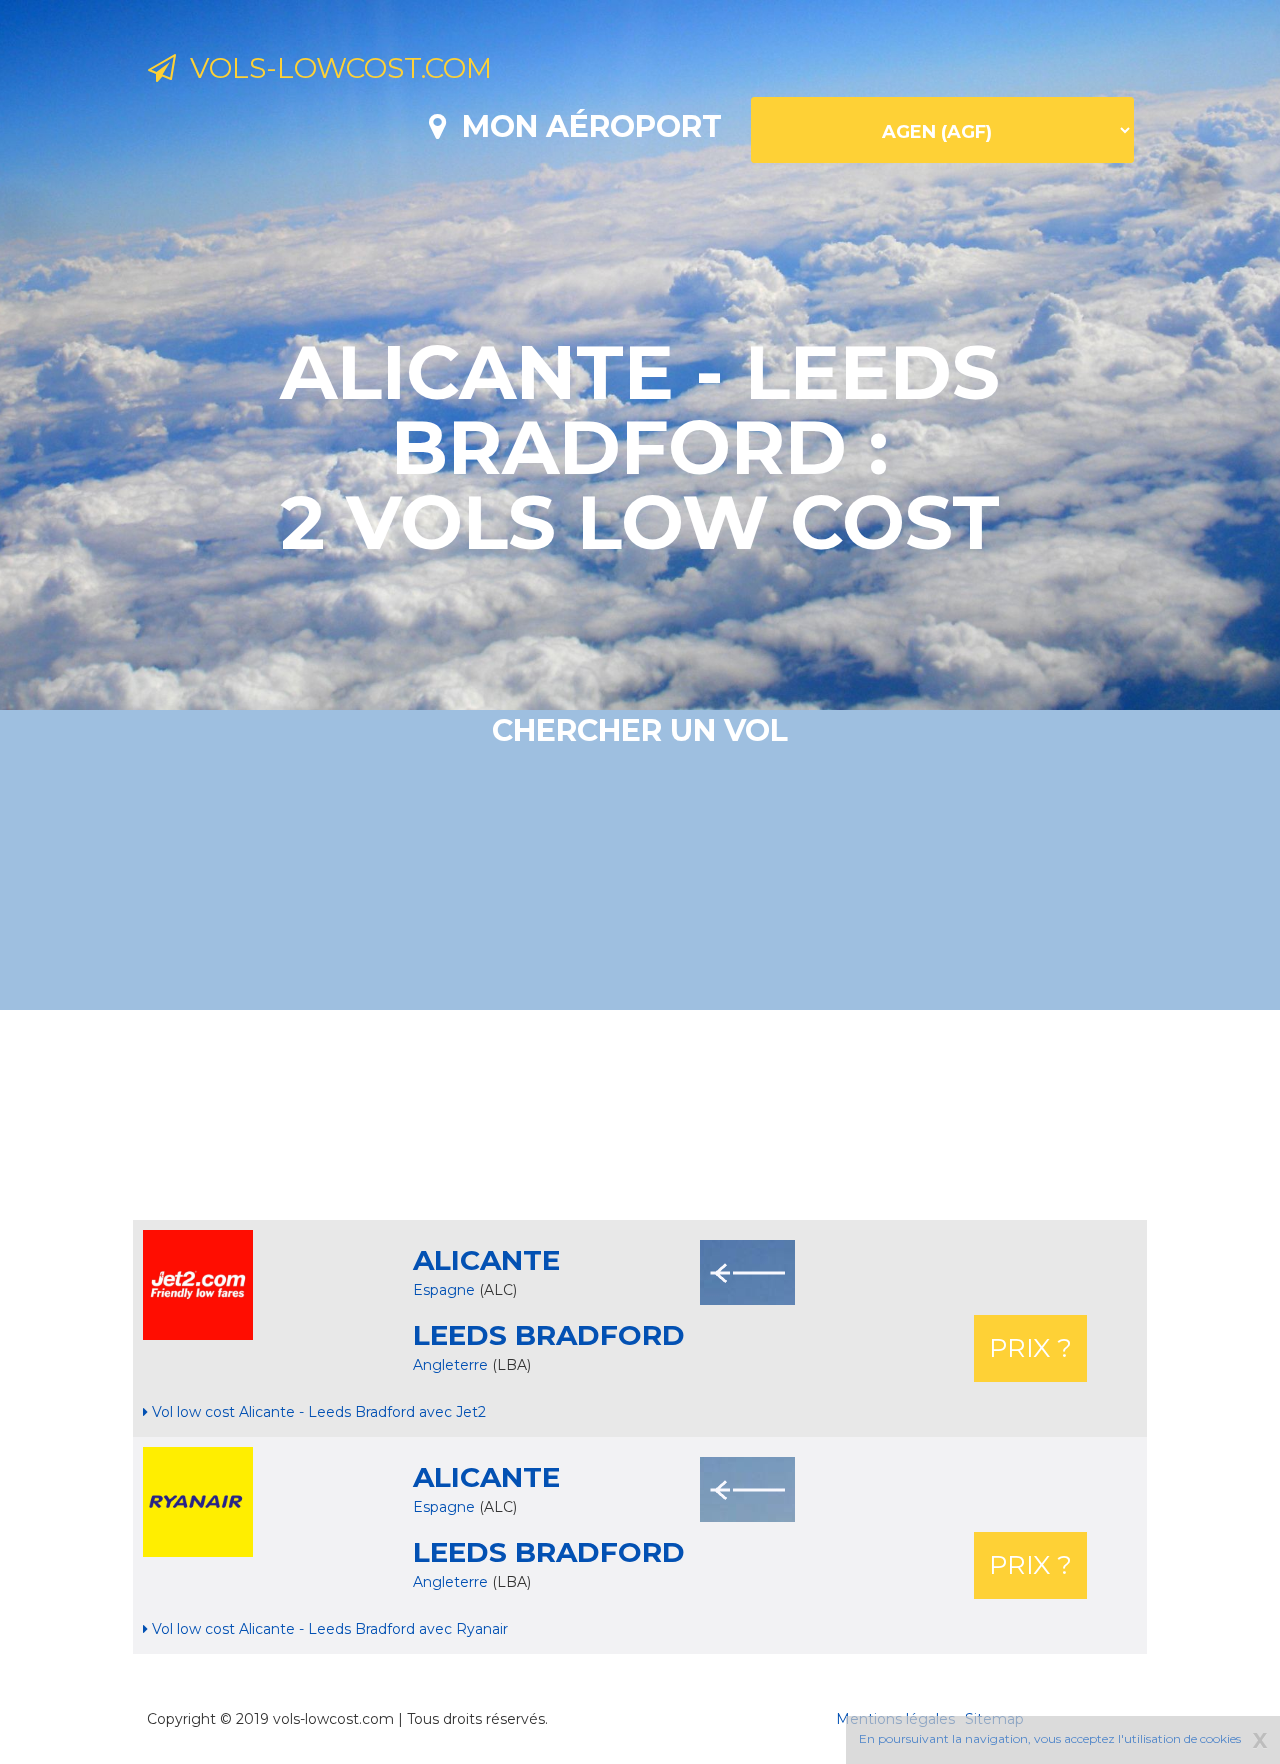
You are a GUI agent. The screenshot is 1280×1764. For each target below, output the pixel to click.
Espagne (444, 1290)
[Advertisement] (640, 1115)
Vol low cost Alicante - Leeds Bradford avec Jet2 (317, 1412)
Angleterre (452, 1365)
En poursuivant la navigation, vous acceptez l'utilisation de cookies (1050, 1738)
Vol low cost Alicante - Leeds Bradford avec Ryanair (328, 1629)
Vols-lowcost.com (334, 68)
